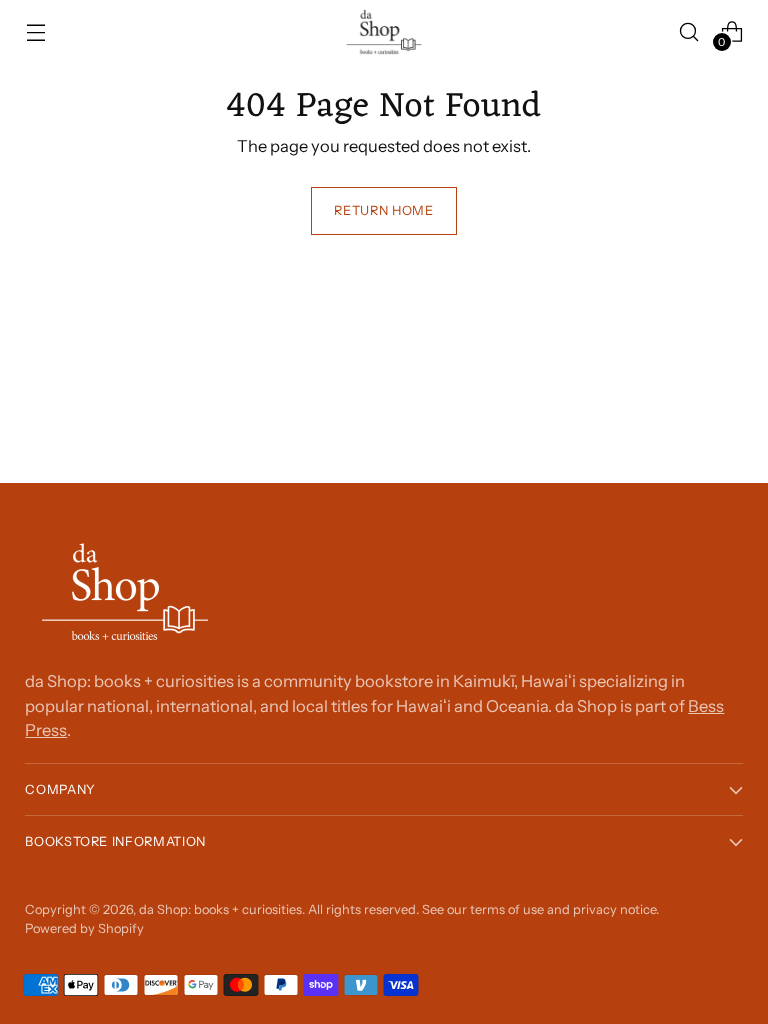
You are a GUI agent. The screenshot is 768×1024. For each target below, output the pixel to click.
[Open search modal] (689, 31)
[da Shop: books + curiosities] (384, 32)
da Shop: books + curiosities (220, 909)
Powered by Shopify (84, 928)
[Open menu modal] (35, 31)
